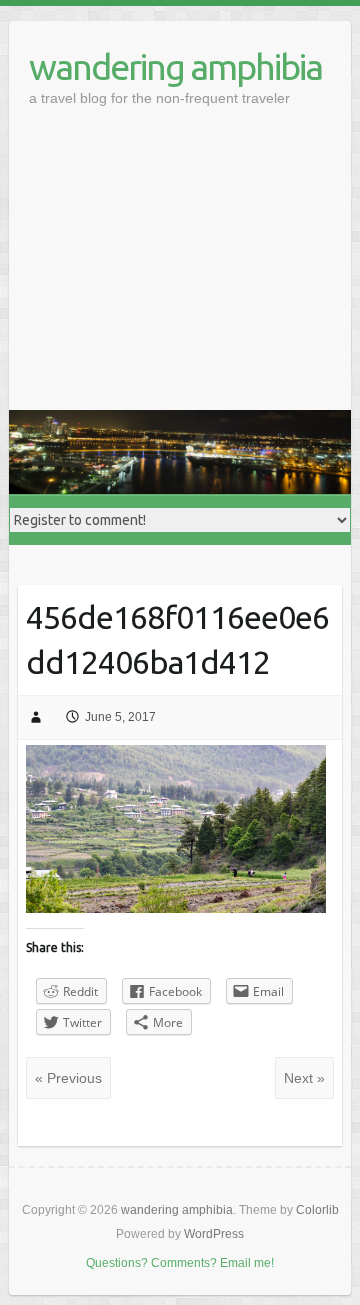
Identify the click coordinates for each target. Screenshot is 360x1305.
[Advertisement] (180, 271)
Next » (304, 1078)
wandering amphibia (175, 66)
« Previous (68, 1078)
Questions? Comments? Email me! (180, 1263)
